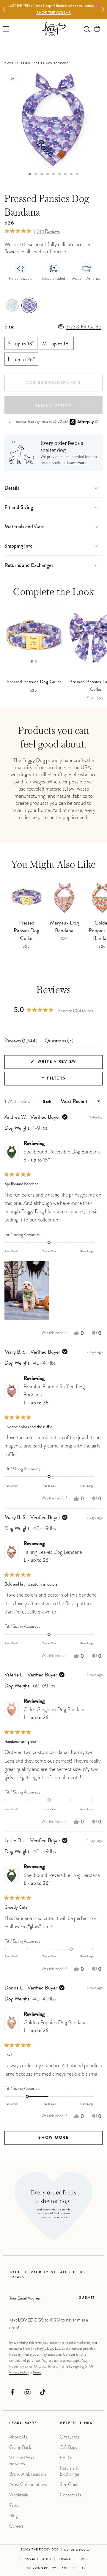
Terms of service (73, 2559)
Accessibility (74, 2569)
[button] (97, 29)
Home (9, 63)
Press (14, 2505)
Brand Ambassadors (28, 2474)
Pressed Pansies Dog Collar (26, 931)
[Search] (87, 29)
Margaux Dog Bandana (64, 927)
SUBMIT (87, 2298)
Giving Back (20, 2447)
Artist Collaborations (28, 2484)
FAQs (65, 2458)
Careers (16, 2526)
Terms (37, 2372)
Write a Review (68, 1064)
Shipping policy (42, 2569)
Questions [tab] (59, 1043)
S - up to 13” (21, 344)
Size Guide (70, 2484)
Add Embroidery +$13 (53, 383)
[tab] (30, 174)
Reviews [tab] (21, 1043)
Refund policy (78, 2550)
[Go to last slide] (4, 10)
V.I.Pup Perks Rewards (22, 2461)
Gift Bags (68, 2447)
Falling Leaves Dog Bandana (53, 1556)
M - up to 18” (56, 344)
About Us (18, 2437)
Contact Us (70, 2495)
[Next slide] (103, 10)
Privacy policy (38, 2559)
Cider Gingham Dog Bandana (55, 1713)
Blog (13, 2516)
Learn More (77, 463)
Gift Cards (69, 2437)
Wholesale (19, 2495)
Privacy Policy (19, 2372)
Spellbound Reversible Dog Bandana (62, 1156)
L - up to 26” (21, 360)
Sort (47, 1102)
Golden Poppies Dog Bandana (55, 2026)
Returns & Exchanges (70, 2471)
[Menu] (6, 29)
